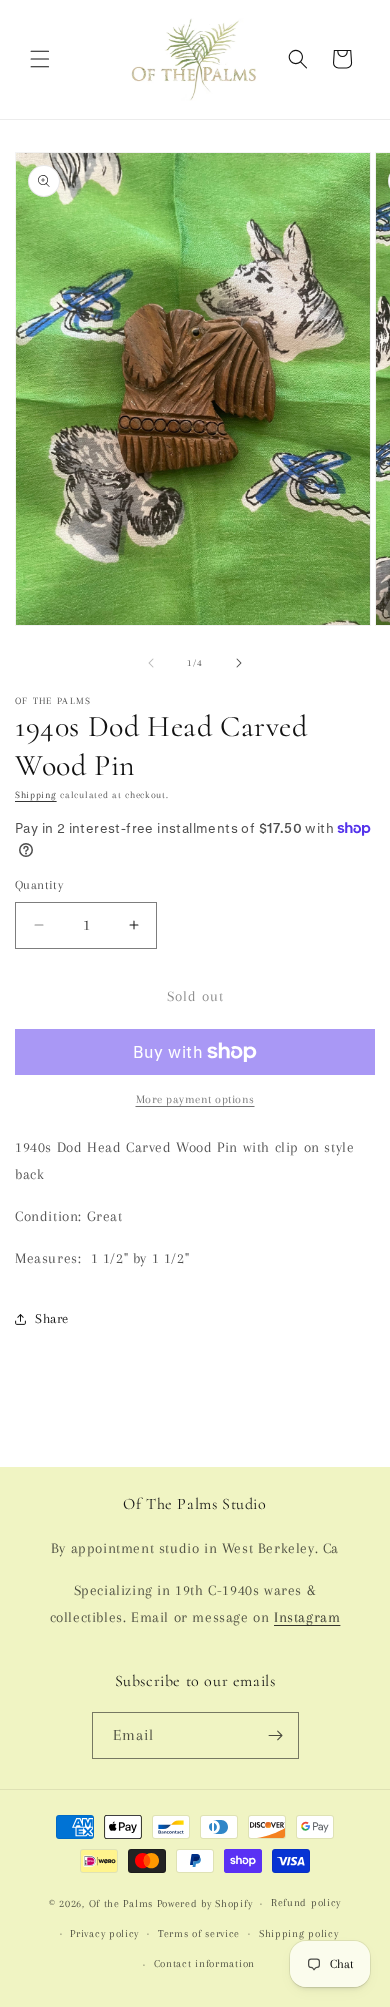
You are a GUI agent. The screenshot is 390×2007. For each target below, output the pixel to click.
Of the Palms (121, 1903)
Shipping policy (299, 1933)
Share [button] (52, 1318)
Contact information (204, 1963)
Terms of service (199, 1933)
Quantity (39, 885)
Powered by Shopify (205, 1903)
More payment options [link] (195, 1099)
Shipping (36, 794)
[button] (40, 59)
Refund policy (306, 1902)
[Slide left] (151, 663)
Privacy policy (104, 1933)
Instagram (307, 1617)
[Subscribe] (276, 1735)
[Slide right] (239, 663)
